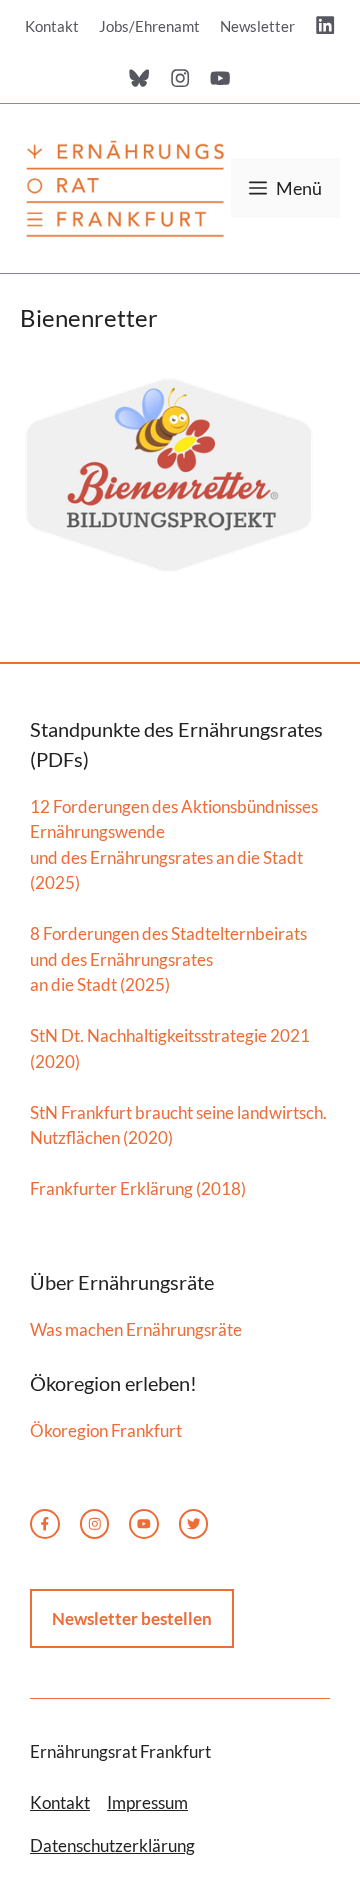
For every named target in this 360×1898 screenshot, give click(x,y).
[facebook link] (45, 1524)
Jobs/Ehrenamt (149, 26)
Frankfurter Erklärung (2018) (138, 1188)
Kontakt (52, 26)
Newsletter (257, 26)
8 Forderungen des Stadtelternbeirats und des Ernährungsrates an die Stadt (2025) (168, 959)
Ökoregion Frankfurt (106, 1430)
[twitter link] (144, 1524)
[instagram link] (95, 1524)
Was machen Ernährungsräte (136, 1329)
